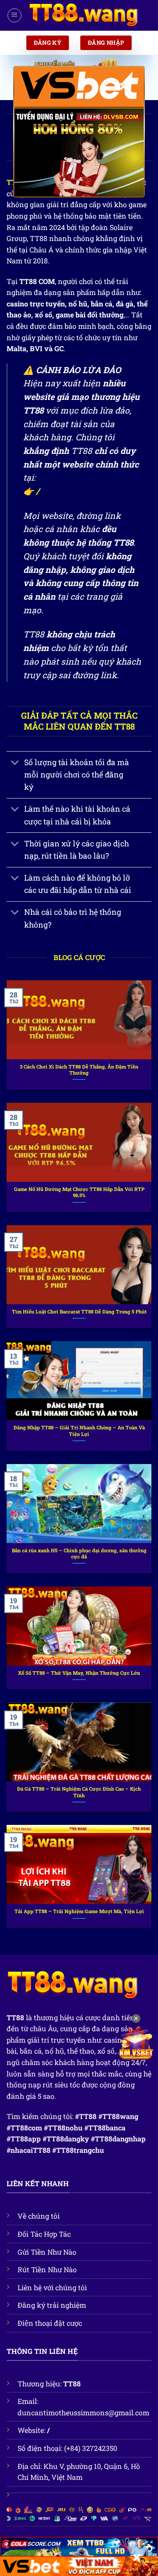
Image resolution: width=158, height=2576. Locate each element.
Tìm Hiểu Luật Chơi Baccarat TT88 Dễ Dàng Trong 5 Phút (79, 1312)
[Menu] (14, 15)
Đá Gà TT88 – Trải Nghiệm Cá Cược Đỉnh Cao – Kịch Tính (79, 1792)
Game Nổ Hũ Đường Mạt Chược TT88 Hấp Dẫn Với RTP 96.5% (79, 1193)
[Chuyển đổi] (15, 763)
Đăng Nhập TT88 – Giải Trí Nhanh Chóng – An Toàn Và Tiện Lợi (79, 1431)
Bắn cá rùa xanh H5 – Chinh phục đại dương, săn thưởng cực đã (79, 1554)
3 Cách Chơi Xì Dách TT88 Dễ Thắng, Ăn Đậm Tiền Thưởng (79, 1070)
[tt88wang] (83, 15)
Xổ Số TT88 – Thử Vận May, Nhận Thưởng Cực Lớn (79, 1673)
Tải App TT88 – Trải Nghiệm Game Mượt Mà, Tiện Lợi (79, 1911)
